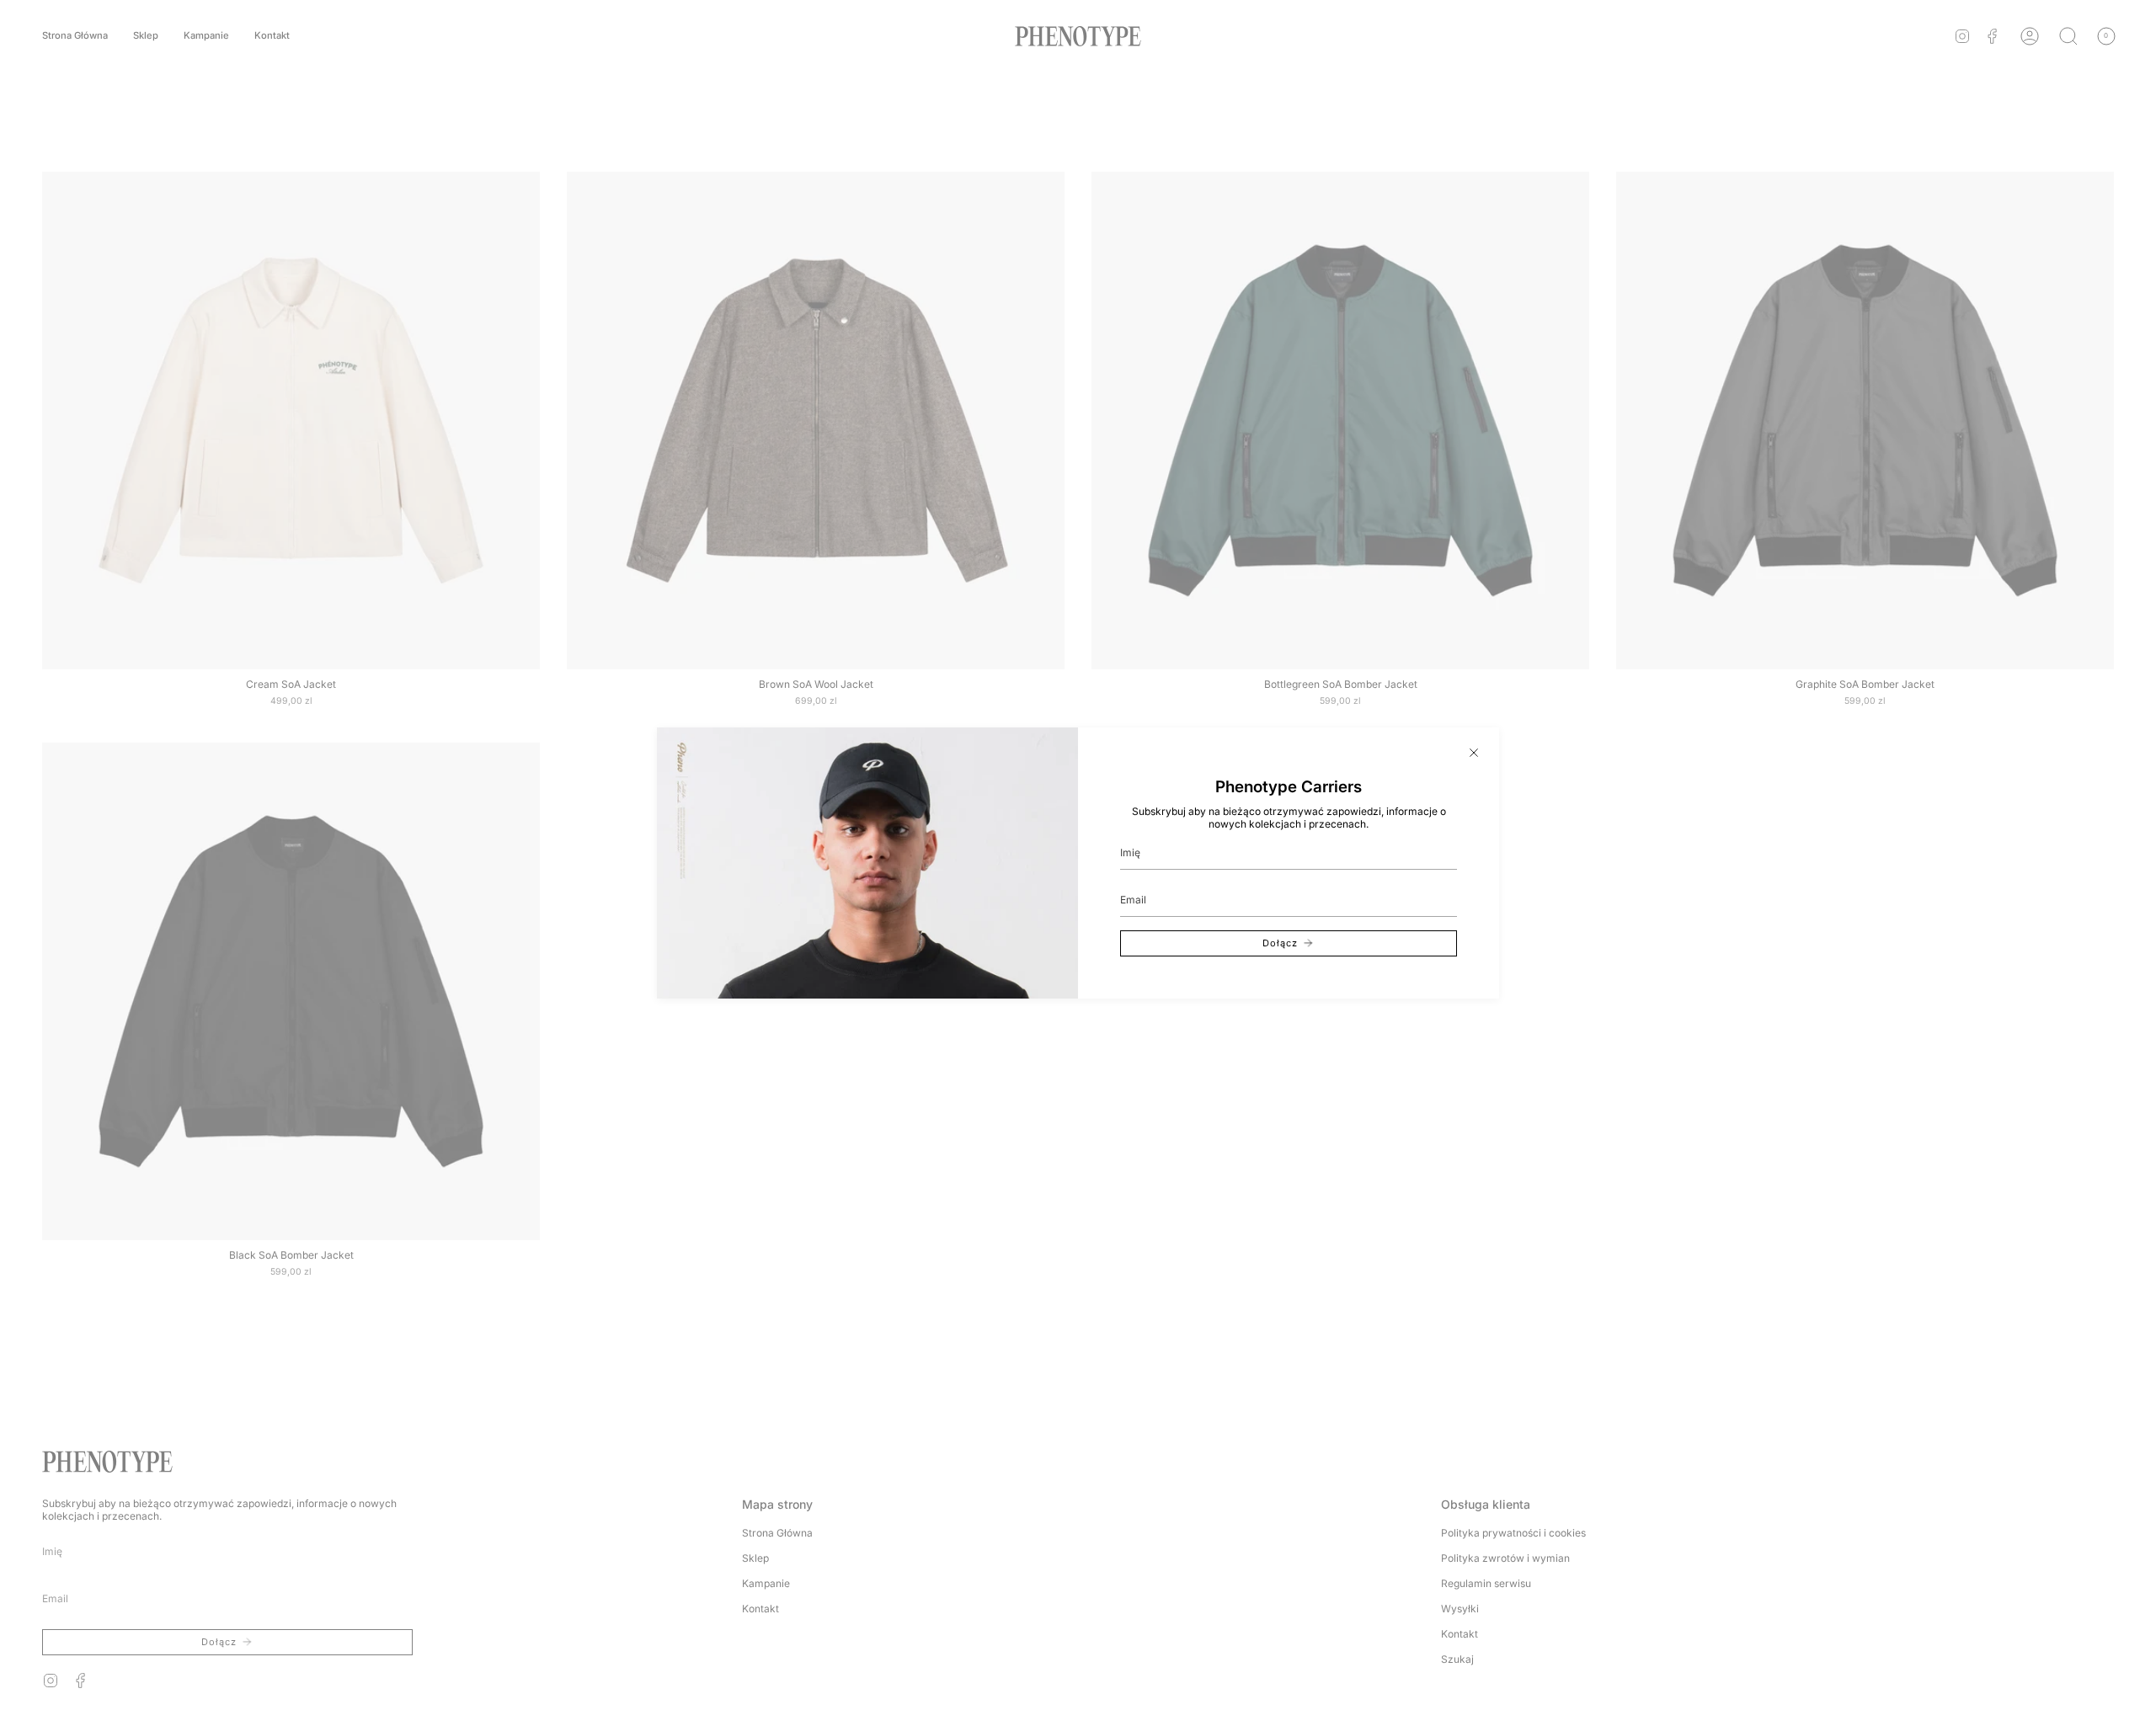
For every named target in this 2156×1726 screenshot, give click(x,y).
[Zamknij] (1474, 753)
